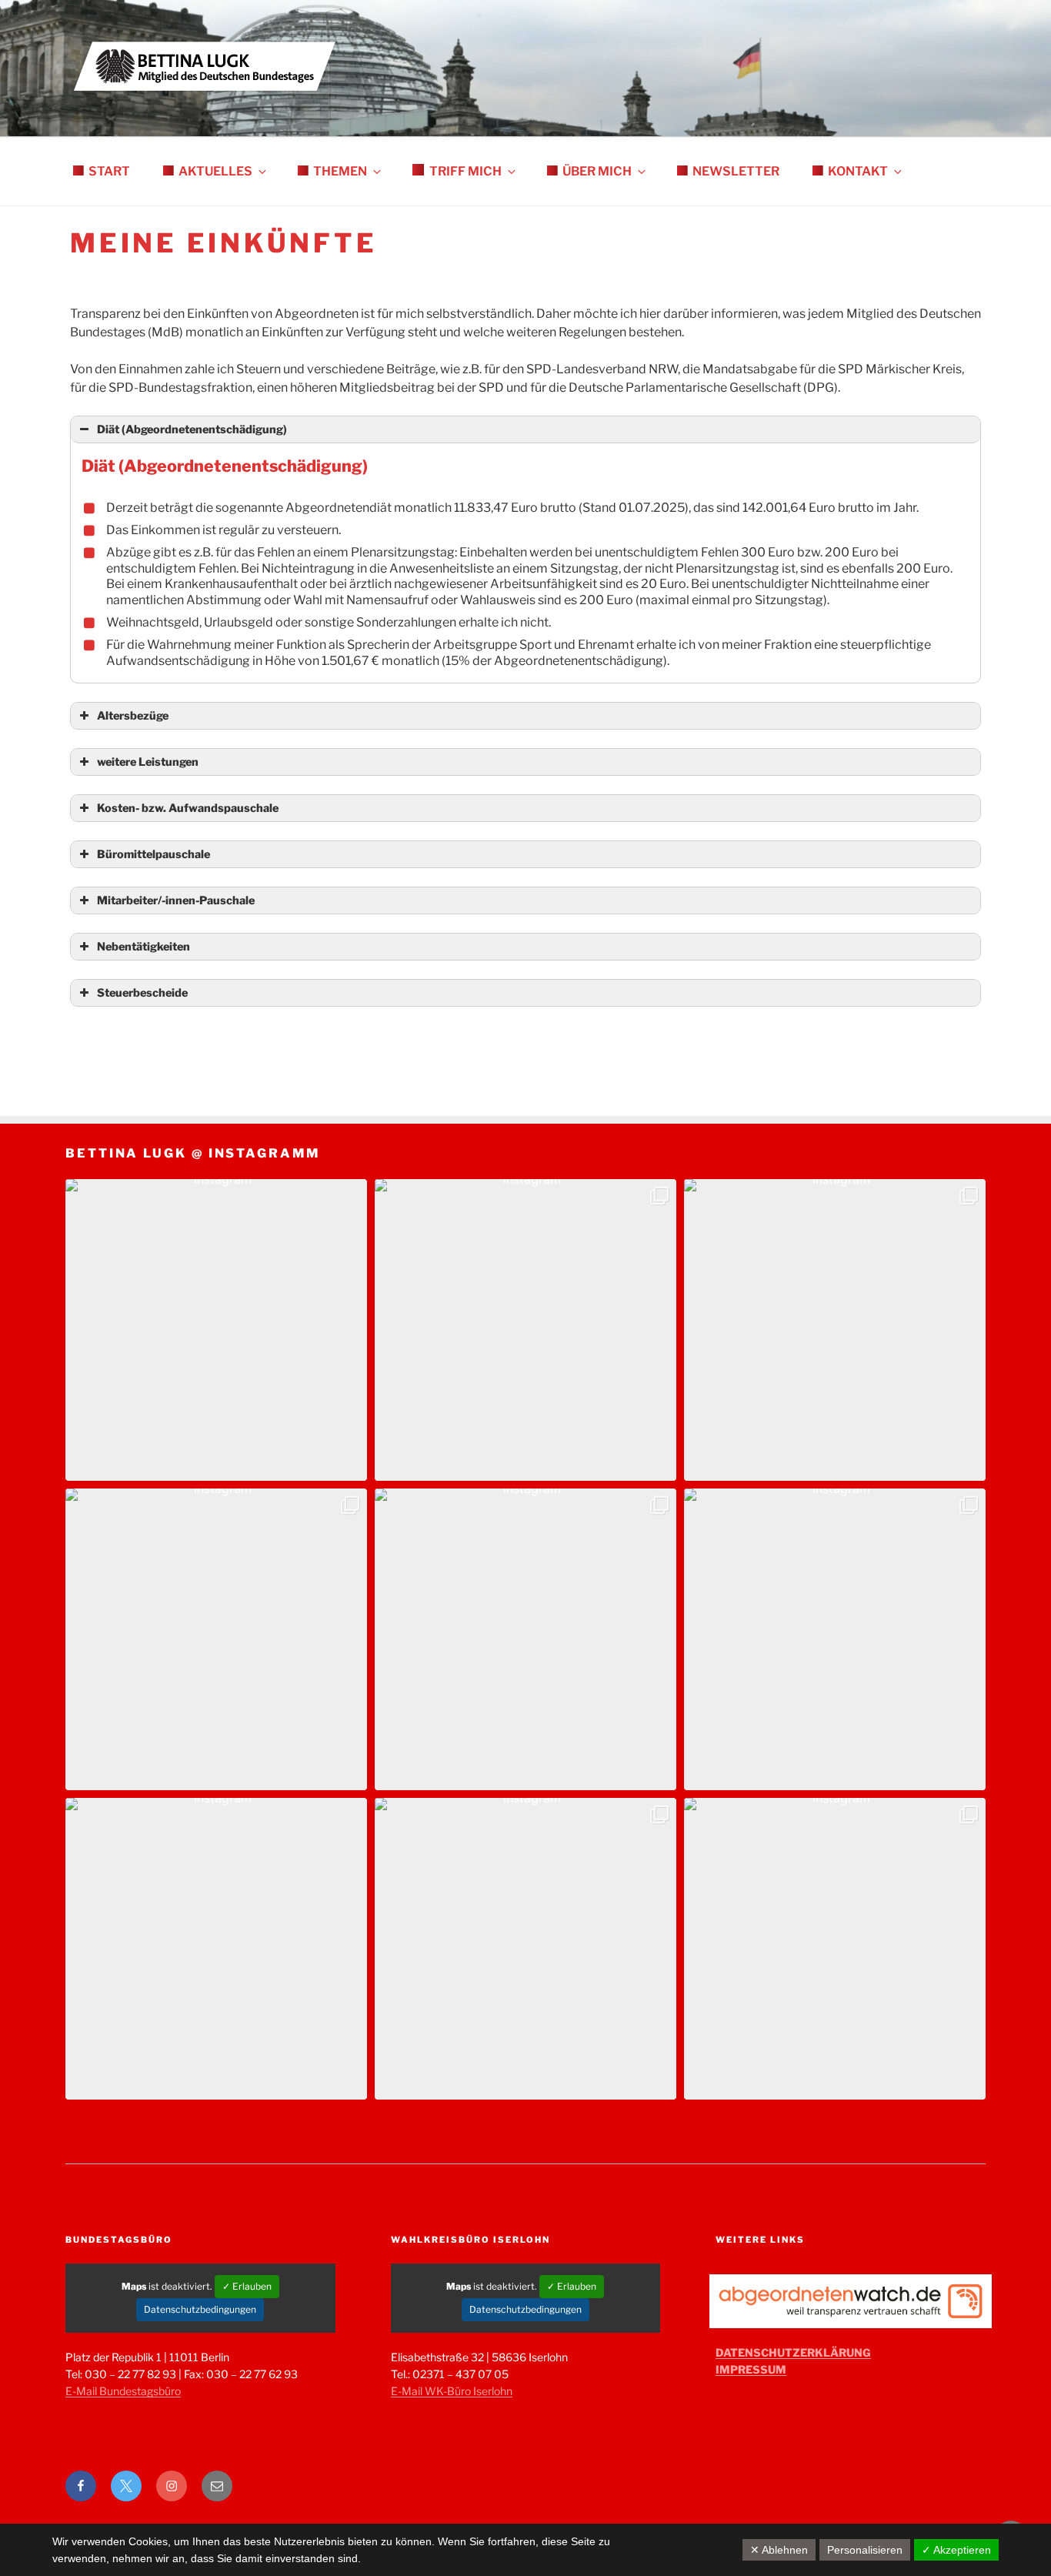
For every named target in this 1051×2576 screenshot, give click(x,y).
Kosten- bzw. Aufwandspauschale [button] (188, 808)
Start (109, 171)
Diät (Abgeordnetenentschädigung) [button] (192, 429)
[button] (216, 1330)
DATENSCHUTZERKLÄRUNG (793, 2352)
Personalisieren (865, 2550)
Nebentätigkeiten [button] (143, 947)
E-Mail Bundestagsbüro (123, 2391)
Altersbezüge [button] (133, 716)
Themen (340, 171)
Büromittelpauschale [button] (153, 854)
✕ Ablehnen (779, 2550)
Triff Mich (465, 171)
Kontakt (858, 171)
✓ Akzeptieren (956, 2550)
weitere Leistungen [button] (148, 762)
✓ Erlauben (247, 2286)
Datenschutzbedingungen (200, 2309)
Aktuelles (215, 171)
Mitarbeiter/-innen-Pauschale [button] (176, 900)
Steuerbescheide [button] (142, 993)
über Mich (597, 171)
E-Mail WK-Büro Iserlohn (452, 2391)
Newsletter (736, 171)
